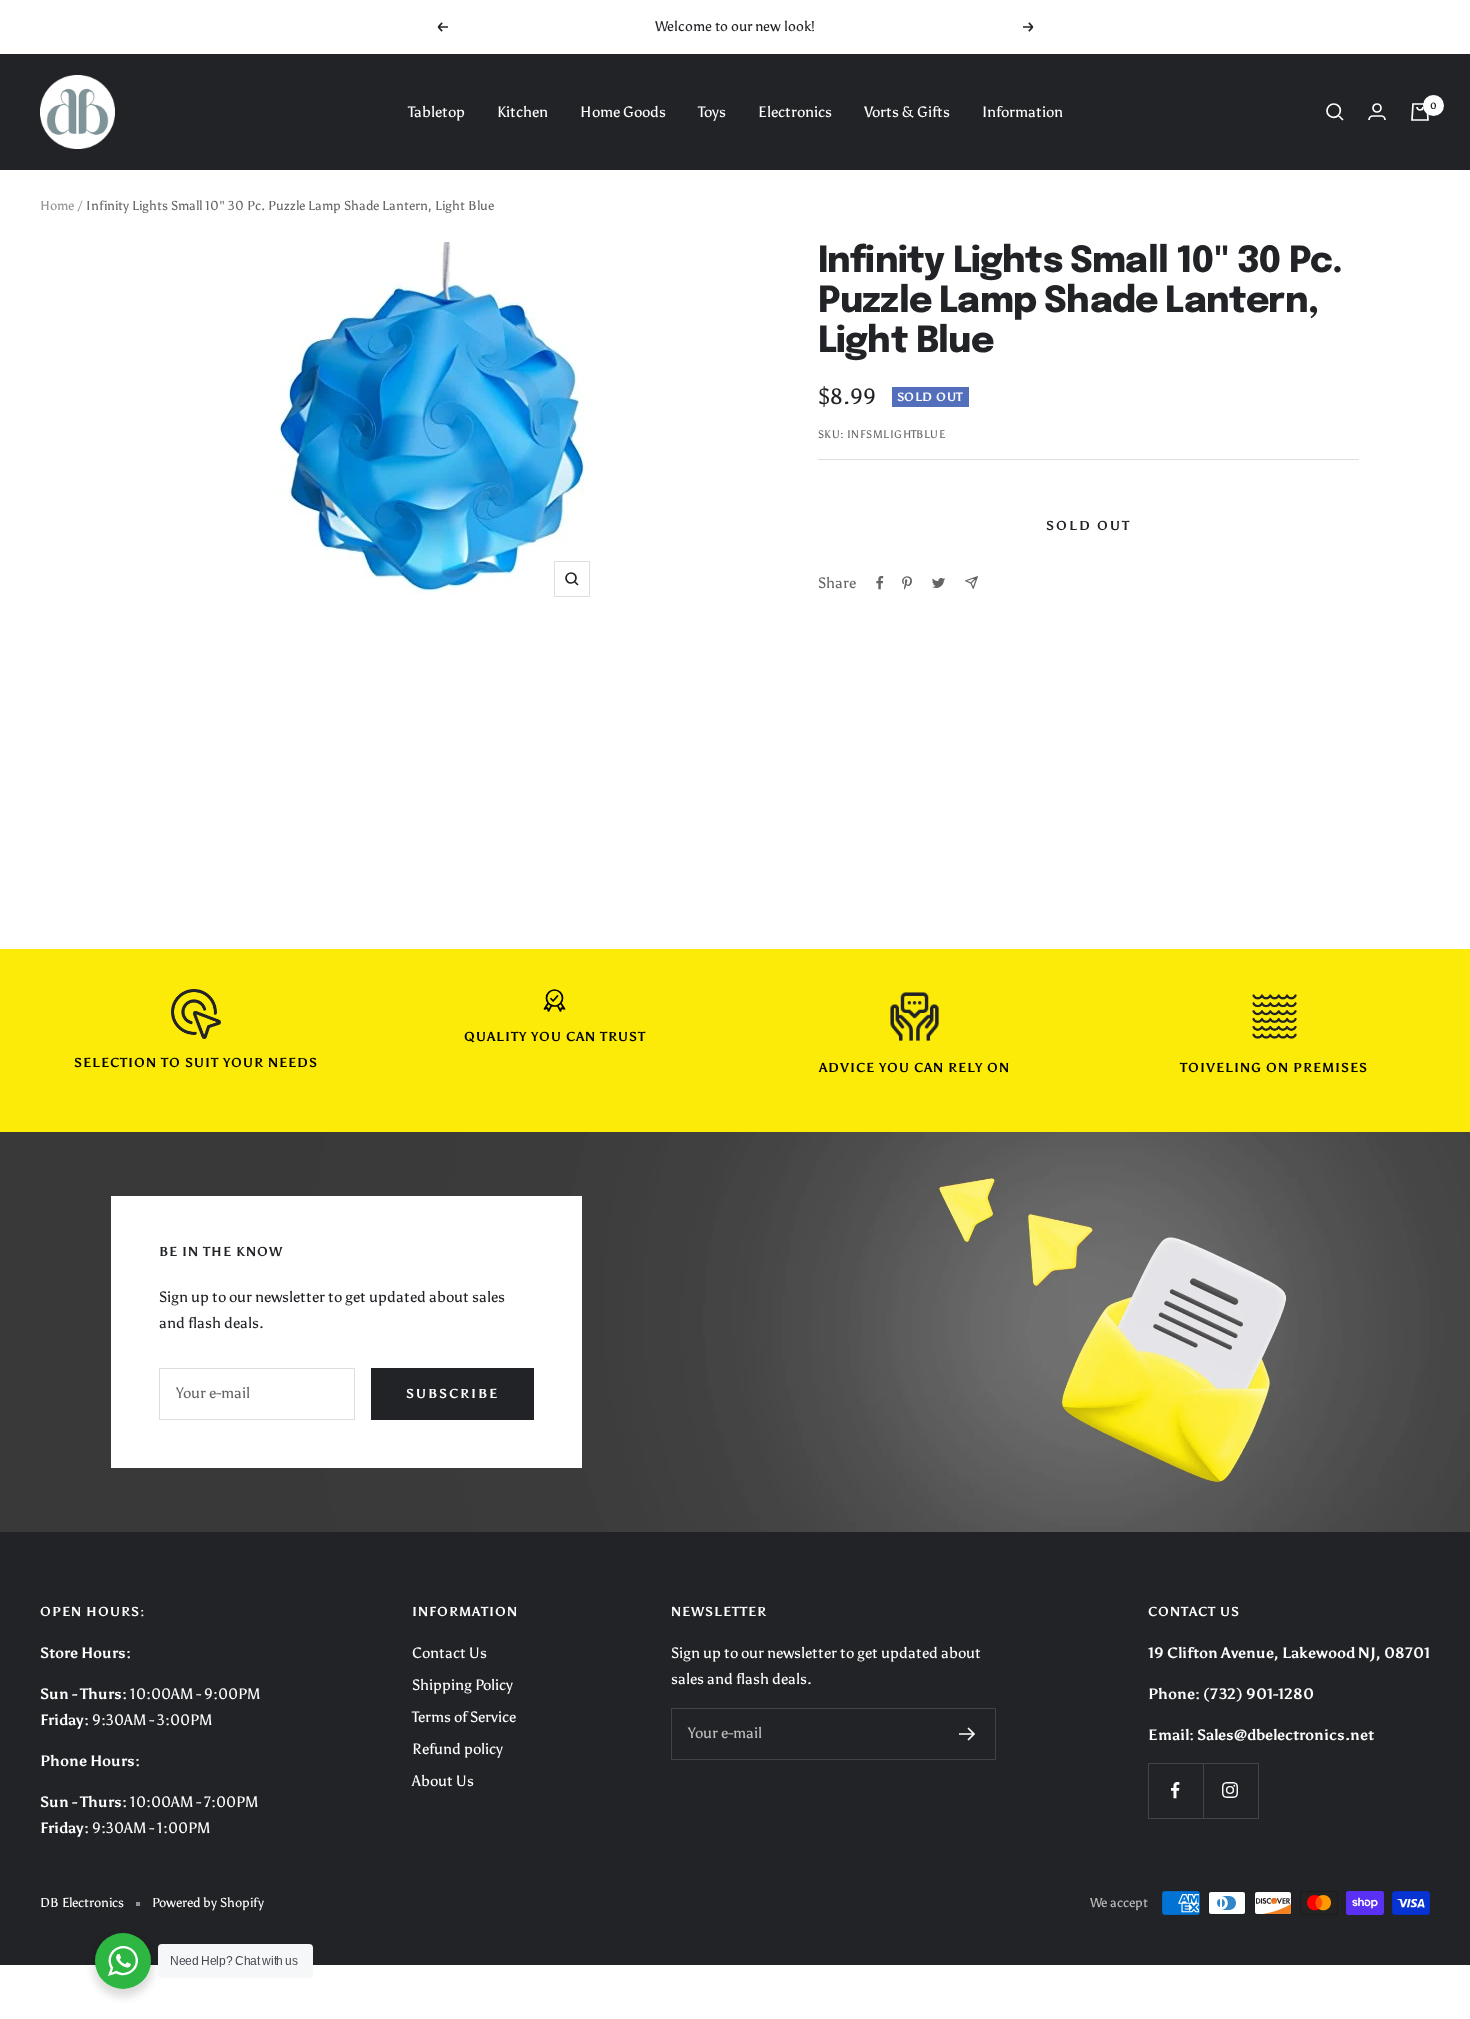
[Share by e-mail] (971, 582)
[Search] (1335, 112)
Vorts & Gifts (907, 112)
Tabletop (436, 112)
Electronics (795, 112)
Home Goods (623, 112)
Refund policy (457, 1749)
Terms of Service (464, 1717)
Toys (712, 112)
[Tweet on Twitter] (938, 583)
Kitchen (522, 112)
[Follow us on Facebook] (1175, 1790)
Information (1022, 112)
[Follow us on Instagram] (1230, 1790)
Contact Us (449, 1653)
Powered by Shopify (208, 1902)
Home (57, 205)
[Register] (967, 1734)
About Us (443, 1781)
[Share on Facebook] (880, 583)
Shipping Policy (462, 1685)
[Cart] (1420, 112)
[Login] (1377, 111)
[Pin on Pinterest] (907, 583)
